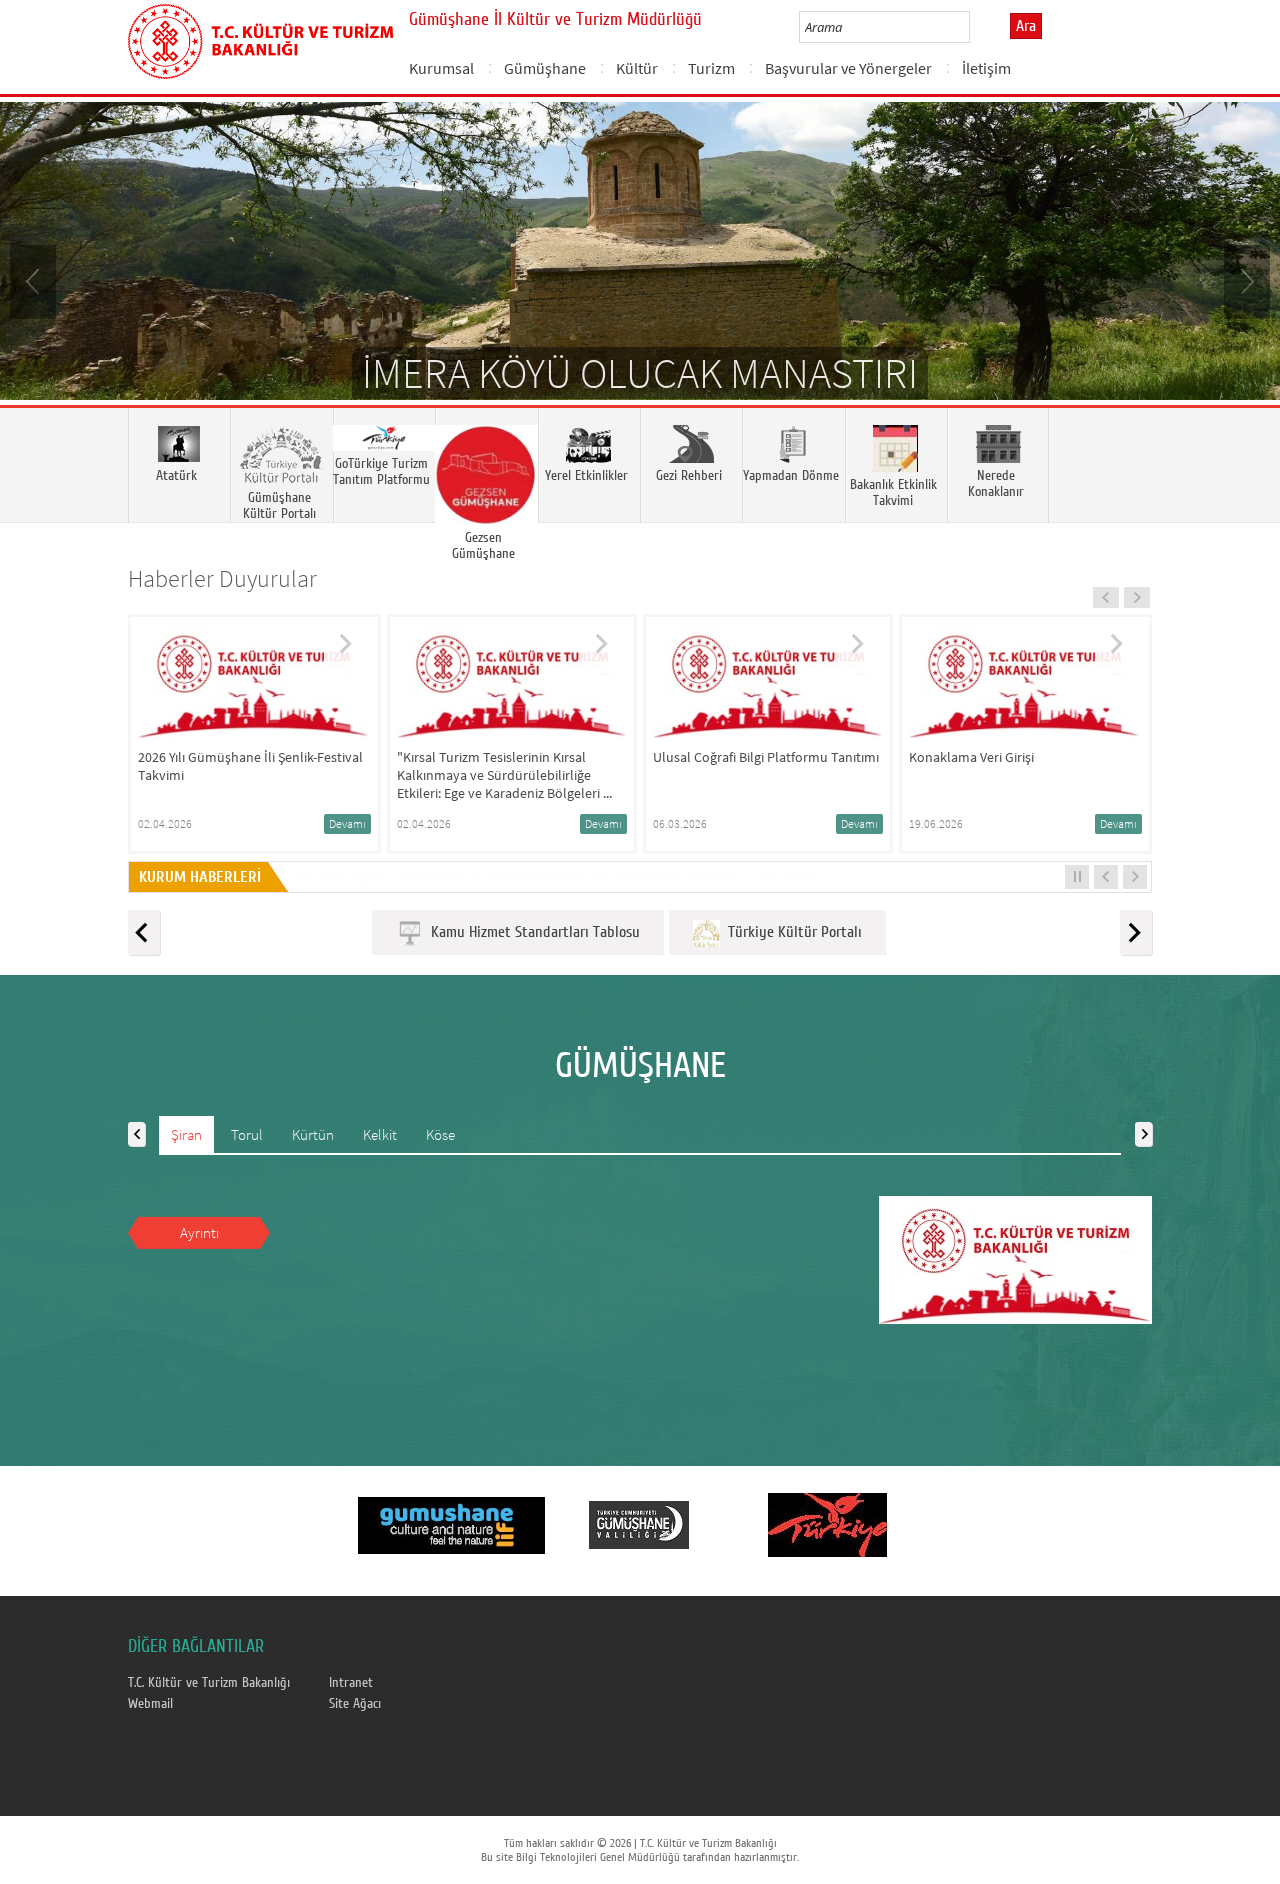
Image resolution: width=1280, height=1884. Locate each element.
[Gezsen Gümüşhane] (486, 465)
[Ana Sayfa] (260, 38)
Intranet (351, 1683)
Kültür (637, 68)
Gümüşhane (545, 68)
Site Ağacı (355, 1704)
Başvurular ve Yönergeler (848, 68)
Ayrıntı (199, 1232)
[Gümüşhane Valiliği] (639, 1524)
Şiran (186, 1134)
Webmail (150, 1704)
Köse (440, 1134)
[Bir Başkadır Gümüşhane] (451, 1524)
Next (1245, 280)
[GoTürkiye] (827, 1524)
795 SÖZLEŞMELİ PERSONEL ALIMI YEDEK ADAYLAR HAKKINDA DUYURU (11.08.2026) (554, 876)
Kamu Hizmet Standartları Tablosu (531, 932)
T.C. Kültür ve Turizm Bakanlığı (209, 1683)
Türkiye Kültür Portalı (791, 932)
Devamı (347, 823)
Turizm (711, 68)
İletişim (986, 68)
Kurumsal (441, 68)
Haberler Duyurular (222, 578)
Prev (35, 280)
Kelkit (380, 1134)
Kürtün (313, 1134)
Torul (247, 1134)
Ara (1026, 26)
